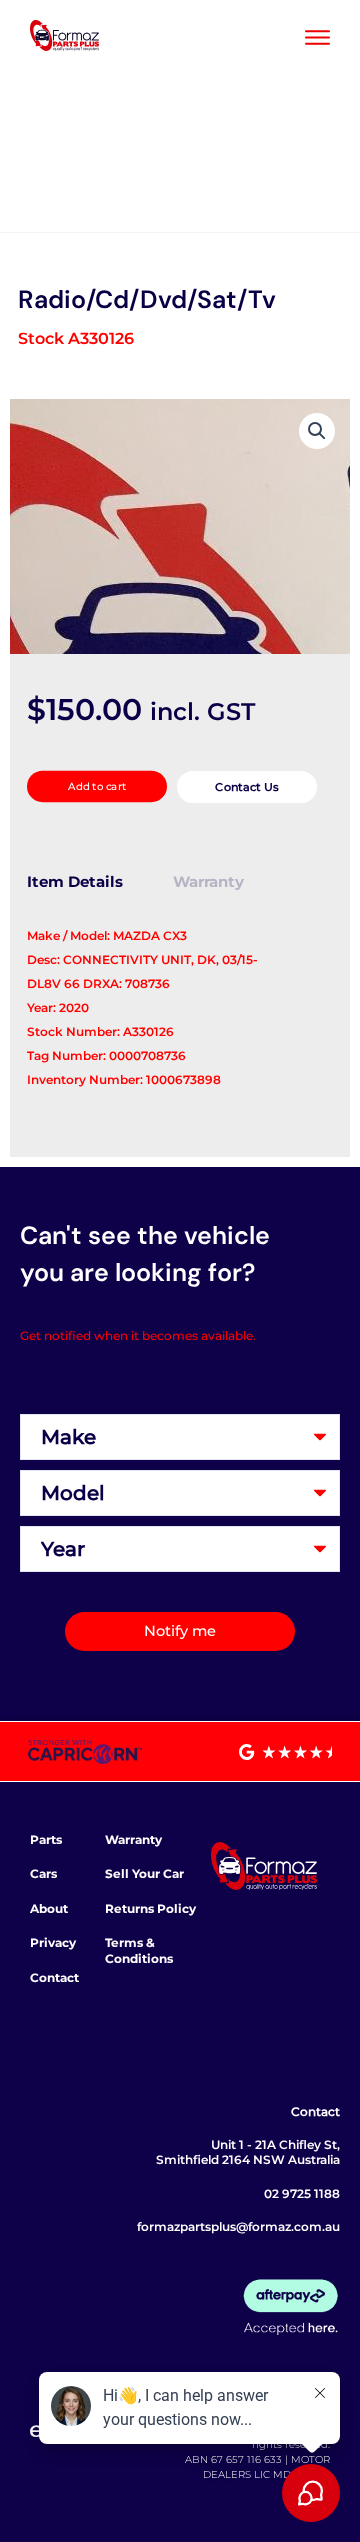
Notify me (180, 1631)
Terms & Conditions (139, 1950)
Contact (54, 1977)
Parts (46, 1839)
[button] (317, 431)
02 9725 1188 (302, 2193)
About (49, 1908)
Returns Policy (150, 1908)
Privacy (53, 1942)
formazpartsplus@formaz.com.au (238, 2226)
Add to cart (97, 786)
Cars (43, 1873)
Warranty (133, 1839)
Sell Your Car (144, 1873)
